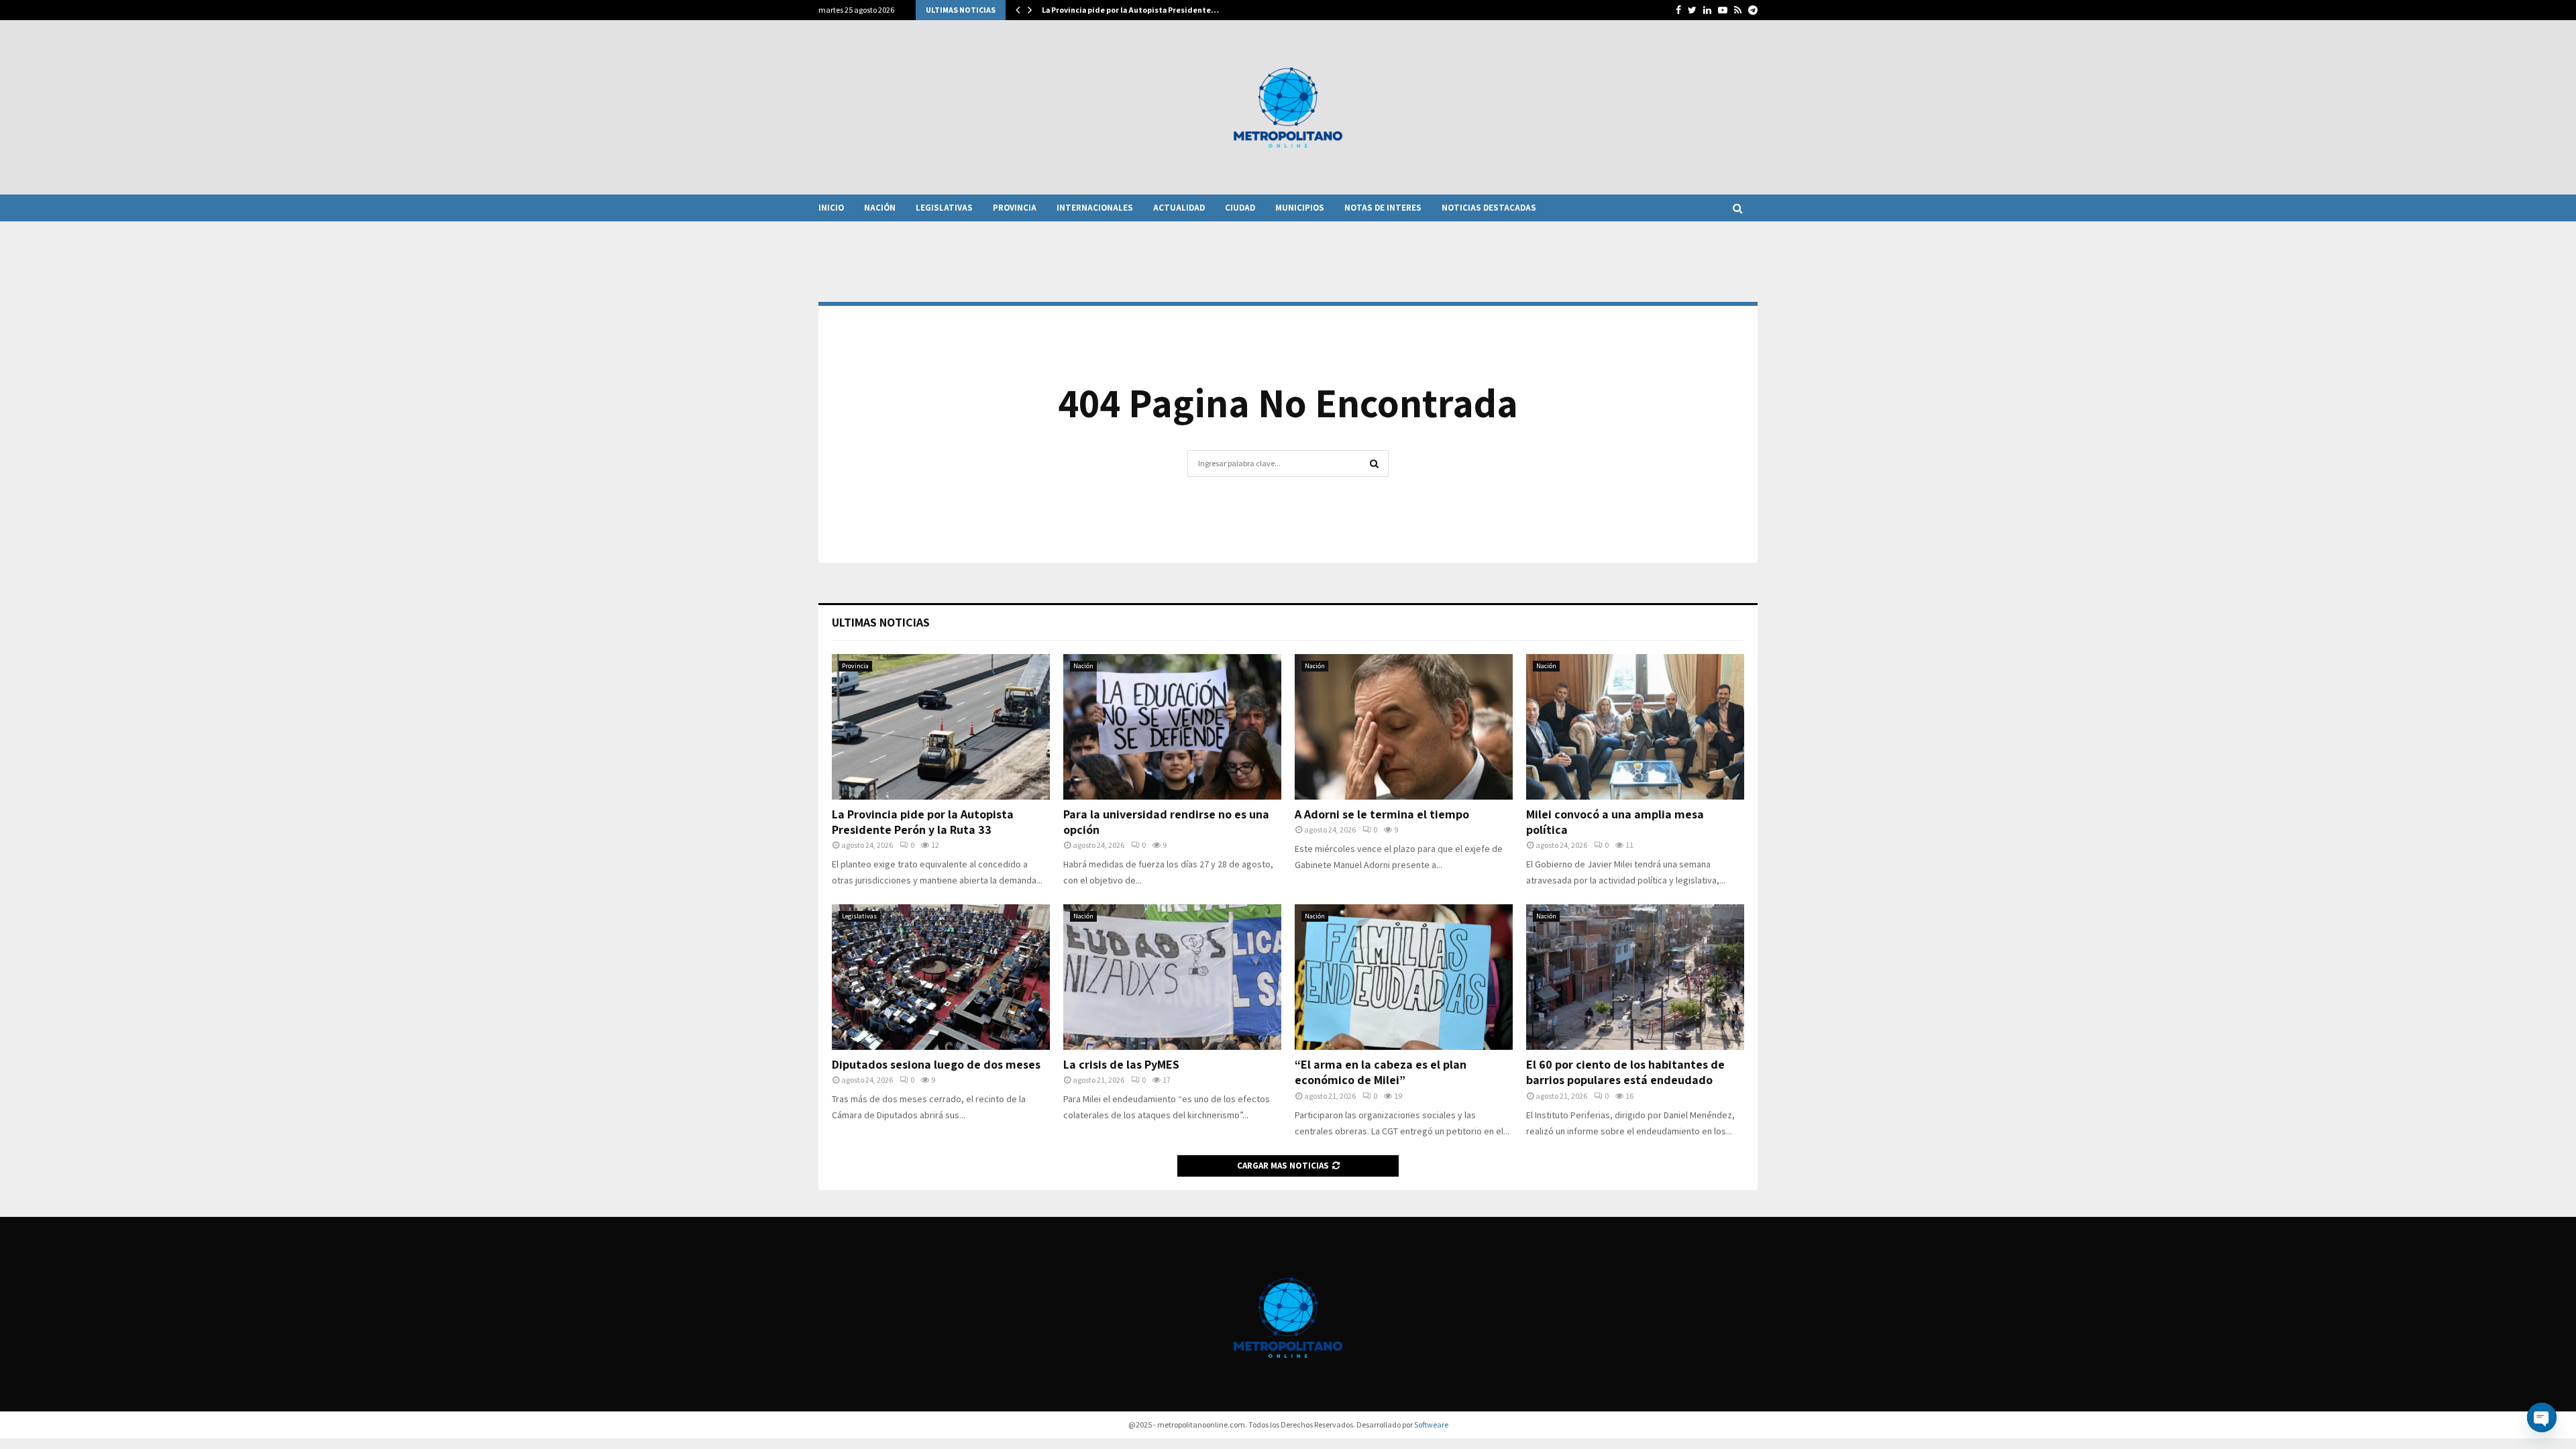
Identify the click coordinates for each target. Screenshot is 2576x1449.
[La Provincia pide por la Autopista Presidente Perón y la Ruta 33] (941, 727)
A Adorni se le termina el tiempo (1382, 814)
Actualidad (1179, 208)
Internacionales (1095, 208)
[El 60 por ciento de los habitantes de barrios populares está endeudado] (1635, 977)
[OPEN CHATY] (2542, 1417)
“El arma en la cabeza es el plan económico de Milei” (1381, 1072)
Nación (880, 208)
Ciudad (1240, 208)
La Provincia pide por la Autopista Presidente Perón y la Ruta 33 (923, 822)
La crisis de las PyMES (1121, 1064)
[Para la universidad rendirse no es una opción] (1172, 727)
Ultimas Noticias (881, 622)
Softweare (1431, 1425)
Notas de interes (1383, 208)
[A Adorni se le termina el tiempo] (1404, 727)
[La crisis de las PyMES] (1172, 977)
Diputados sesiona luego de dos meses (936, 1064)
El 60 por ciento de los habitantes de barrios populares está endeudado (1625, 1072)
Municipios (1300, 208)
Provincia (1015, 208)
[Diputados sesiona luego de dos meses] (941, 977)
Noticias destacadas (1489, 208)
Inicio (831, 208)
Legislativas (944, 208)
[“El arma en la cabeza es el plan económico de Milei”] (1404, 977)
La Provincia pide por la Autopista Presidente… (1130, 10)
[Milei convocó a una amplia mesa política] (1635, 727)
